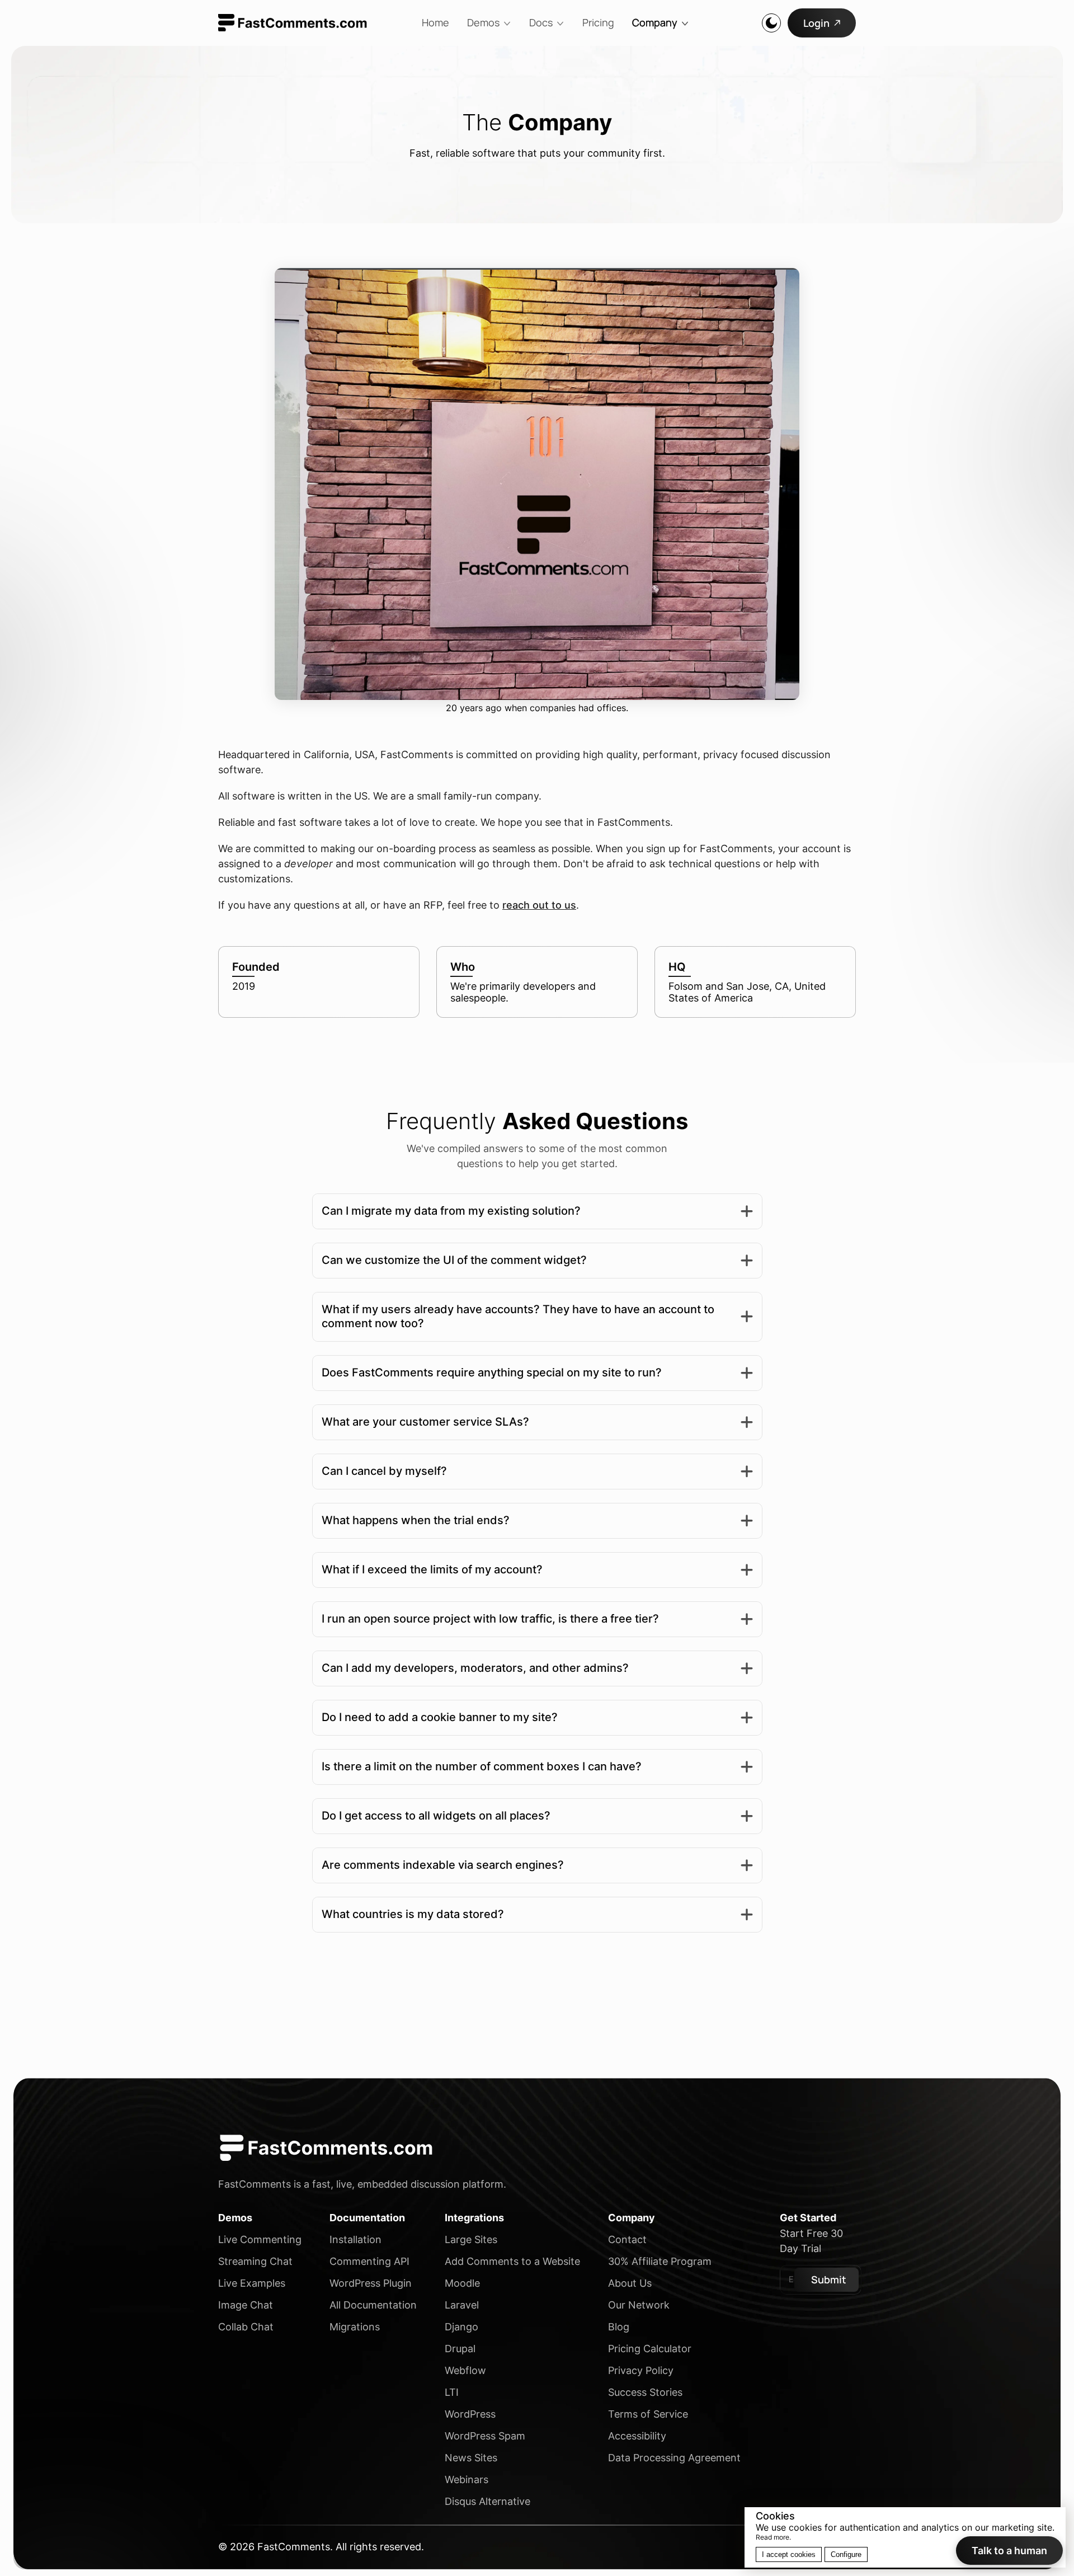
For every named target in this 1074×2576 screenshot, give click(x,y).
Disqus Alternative (487, 2501)
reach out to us (539, 905)
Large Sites (471, 2239)
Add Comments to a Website (512, 2261)
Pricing (598, 22)
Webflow (465, 2370)
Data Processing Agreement (674, 2458)
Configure (846, 2554)
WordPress (470, 2414)
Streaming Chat (255, 2261)
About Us (630, 2283)
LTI (452, 2392)
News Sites (471, 2458)
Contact (627, 2239)
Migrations (355, 2327)
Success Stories (645, 2392)
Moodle (462, 2283)
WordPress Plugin (371, 2283)
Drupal (460, 2349)
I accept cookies (789, 2554)
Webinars (467, 2479)
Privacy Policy (641, 2370)
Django (461, 2327)
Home (435, 22)
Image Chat (246, 2305)
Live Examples (252, 2283)
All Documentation (373, 2305)
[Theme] (771, 23)
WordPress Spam (485, 2436)
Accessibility (637, 2436)
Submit (829, 2279)
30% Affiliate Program (660, 2261)
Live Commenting (260, 2239)
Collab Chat (246, 2327)
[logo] (293, 23)
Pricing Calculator (650, 2349)
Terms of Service (648, 2414)
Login (816, 23)
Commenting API (369, 2261)
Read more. (773, 2537)
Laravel (462, 2305)
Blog (619, 2327)
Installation (355, 2239)
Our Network (639, 2305)
